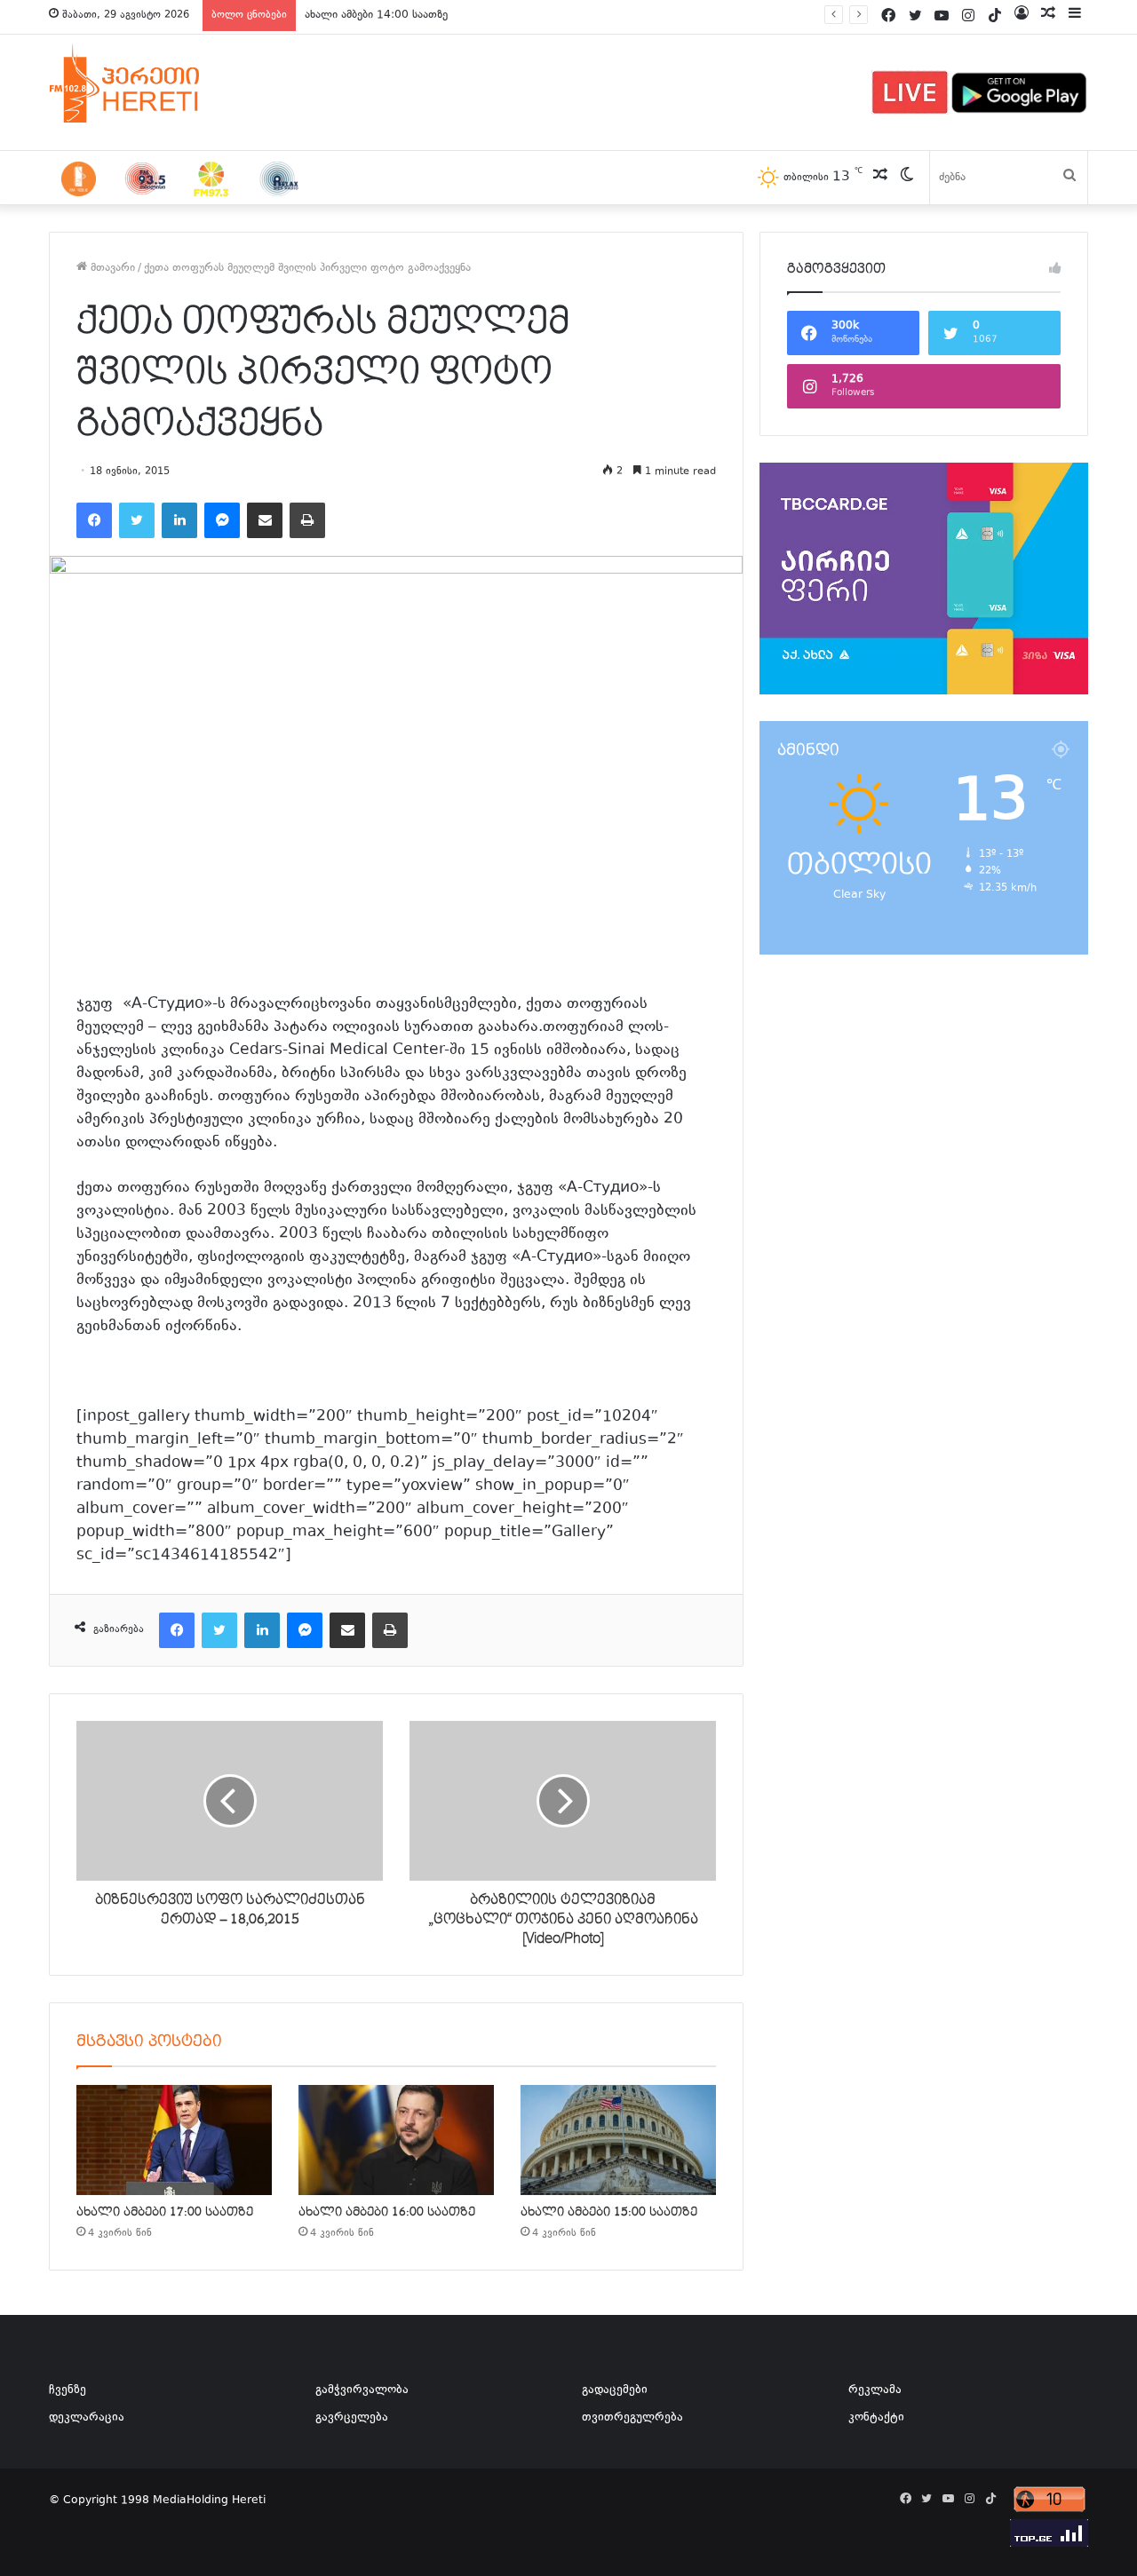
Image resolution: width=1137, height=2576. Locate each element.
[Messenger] (222, 520)
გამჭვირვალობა (362, 2390)
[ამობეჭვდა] (307, 520)
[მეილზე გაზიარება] (265, 520)
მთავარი (111, 268)
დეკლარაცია (87, 2418)
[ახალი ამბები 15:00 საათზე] (618, 2140)
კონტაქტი (876, 2418)
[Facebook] (94, 520)
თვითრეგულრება (632, 2418)
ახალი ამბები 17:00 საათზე (165, 2212)
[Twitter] (137, 520)
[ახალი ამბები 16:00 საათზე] (396, 2140)
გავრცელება (352, 2418)
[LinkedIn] (179, 520)
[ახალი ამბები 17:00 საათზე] (174, 2140)
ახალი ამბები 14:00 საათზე (376, 15)
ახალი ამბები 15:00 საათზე (609, 2212)
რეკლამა (875, 2390)
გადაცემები (615, 2390)
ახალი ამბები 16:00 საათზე (387, 2212)
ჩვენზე (68, 2390)
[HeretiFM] (147, 83)
